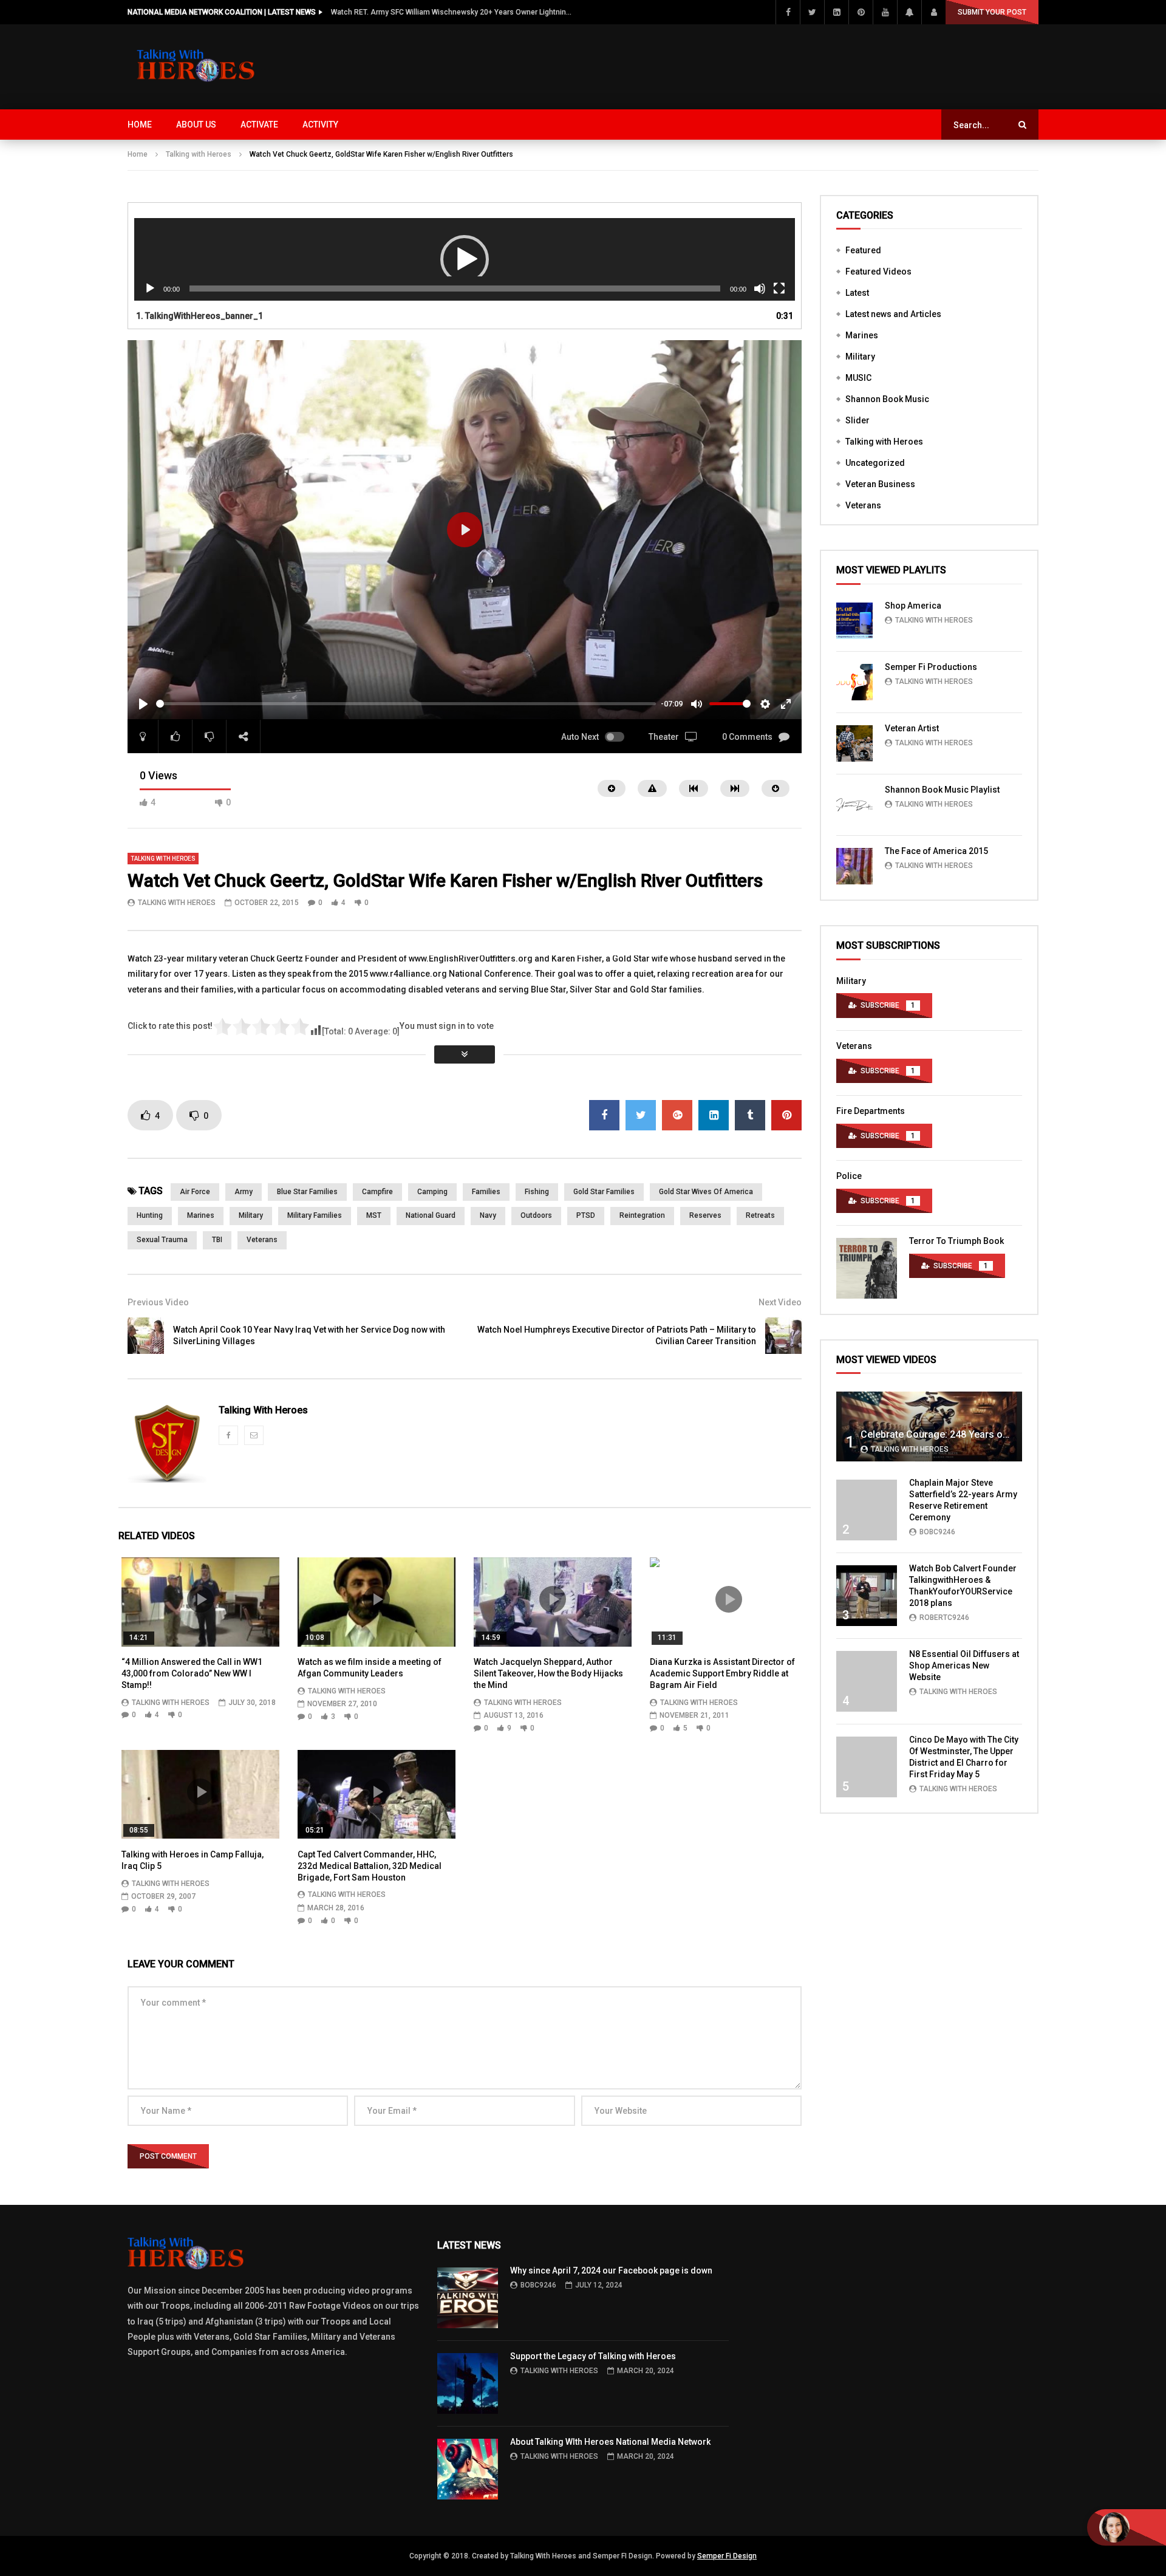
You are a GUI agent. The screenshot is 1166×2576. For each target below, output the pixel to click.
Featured (863, 250)
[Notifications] (909, 12)
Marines (201, 1215)
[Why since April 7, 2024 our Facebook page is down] (468, 2298)
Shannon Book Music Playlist (942, 790)
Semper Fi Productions (931, 667)
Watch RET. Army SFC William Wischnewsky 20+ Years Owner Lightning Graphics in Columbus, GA (452, 12)
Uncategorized (875, 463)
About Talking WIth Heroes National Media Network (610, 2442)
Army (244, 1192)
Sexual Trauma (162, 1240)
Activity (320, 125)
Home (140, 125)
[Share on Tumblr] (750, 1115)
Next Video (780, 1302)
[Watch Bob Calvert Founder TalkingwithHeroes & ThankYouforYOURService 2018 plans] (867, 1596)
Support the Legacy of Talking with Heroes (593, 2356)
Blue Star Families (307, 1192)
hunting (150, 1215)
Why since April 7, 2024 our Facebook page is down (611, 2270)
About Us (196, 125)
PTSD (586, 1215)
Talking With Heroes (177, 903)
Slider (857, 420)
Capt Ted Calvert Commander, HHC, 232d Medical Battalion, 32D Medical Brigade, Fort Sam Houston (370, 1866)
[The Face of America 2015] (854, 866)
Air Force (195, 1192)
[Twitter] (812, 12)
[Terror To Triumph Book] (867, 1268)
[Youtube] (885, 12)
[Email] (254, 1435)
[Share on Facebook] (604, 1115)
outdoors (536, 1215)
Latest (857, 293)
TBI (217, 1240)
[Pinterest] (861, 12)
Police (849, 1176)
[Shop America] (854, 621)
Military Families (315, 1215)
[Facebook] (788, 12)
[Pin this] (786, 1115)
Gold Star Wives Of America (706, 1192)
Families (486, 1192)
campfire (377, 1192)
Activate (259, 125)
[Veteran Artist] (854, 743)
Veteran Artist (912, 728)
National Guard (431, 1215)
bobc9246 (937, 1532)
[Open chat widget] (1127, 2527)
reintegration (642, 1215)
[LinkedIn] (836, 12)
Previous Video (158, 1302)
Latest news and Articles (893, 314)
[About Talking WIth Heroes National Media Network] (468, 2469)
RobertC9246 (944, 1618)
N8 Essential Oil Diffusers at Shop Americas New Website (964, 1666)
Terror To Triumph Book (956, 1241)
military (251, 1215)
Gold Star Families (604, 1192)
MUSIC (858, 378)
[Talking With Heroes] (197, 67)
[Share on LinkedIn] (714, 1115)
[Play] (150, 289)
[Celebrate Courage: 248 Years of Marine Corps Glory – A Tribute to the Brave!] (929, 1426)
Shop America (913, 606)
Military (860, 357)
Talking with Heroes (199, 154)
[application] (465, 260)
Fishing (537, 1192)
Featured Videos (878, 272)
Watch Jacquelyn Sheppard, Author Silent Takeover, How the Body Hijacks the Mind (548, 1673)
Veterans (262, 1240)
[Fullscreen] (779, 289)
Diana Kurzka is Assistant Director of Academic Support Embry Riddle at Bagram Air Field (722, 1673)
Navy (488, 1215)
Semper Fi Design (727, 2556)
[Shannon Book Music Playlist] (854, 805)
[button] (465, 259)
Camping (432, 1192)
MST (374, 1215)
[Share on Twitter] (641, 1115)
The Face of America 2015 (936, 851)
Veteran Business (880, 484)
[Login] (933, 12)
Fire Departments (871, 1111)
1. (199, 316)
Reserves (705, 1215)
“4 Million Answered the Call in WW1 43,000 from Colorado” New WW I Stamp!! (192, 1673)
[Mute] (760, 289)
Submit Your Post (992, 12)
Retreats (760, 1215)
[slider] (406, 704)
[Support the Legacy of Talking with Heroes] (468, 2383)
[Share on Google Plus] (677, 1115)
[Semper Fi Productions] (854, 682)
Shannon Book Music (887, 399)
